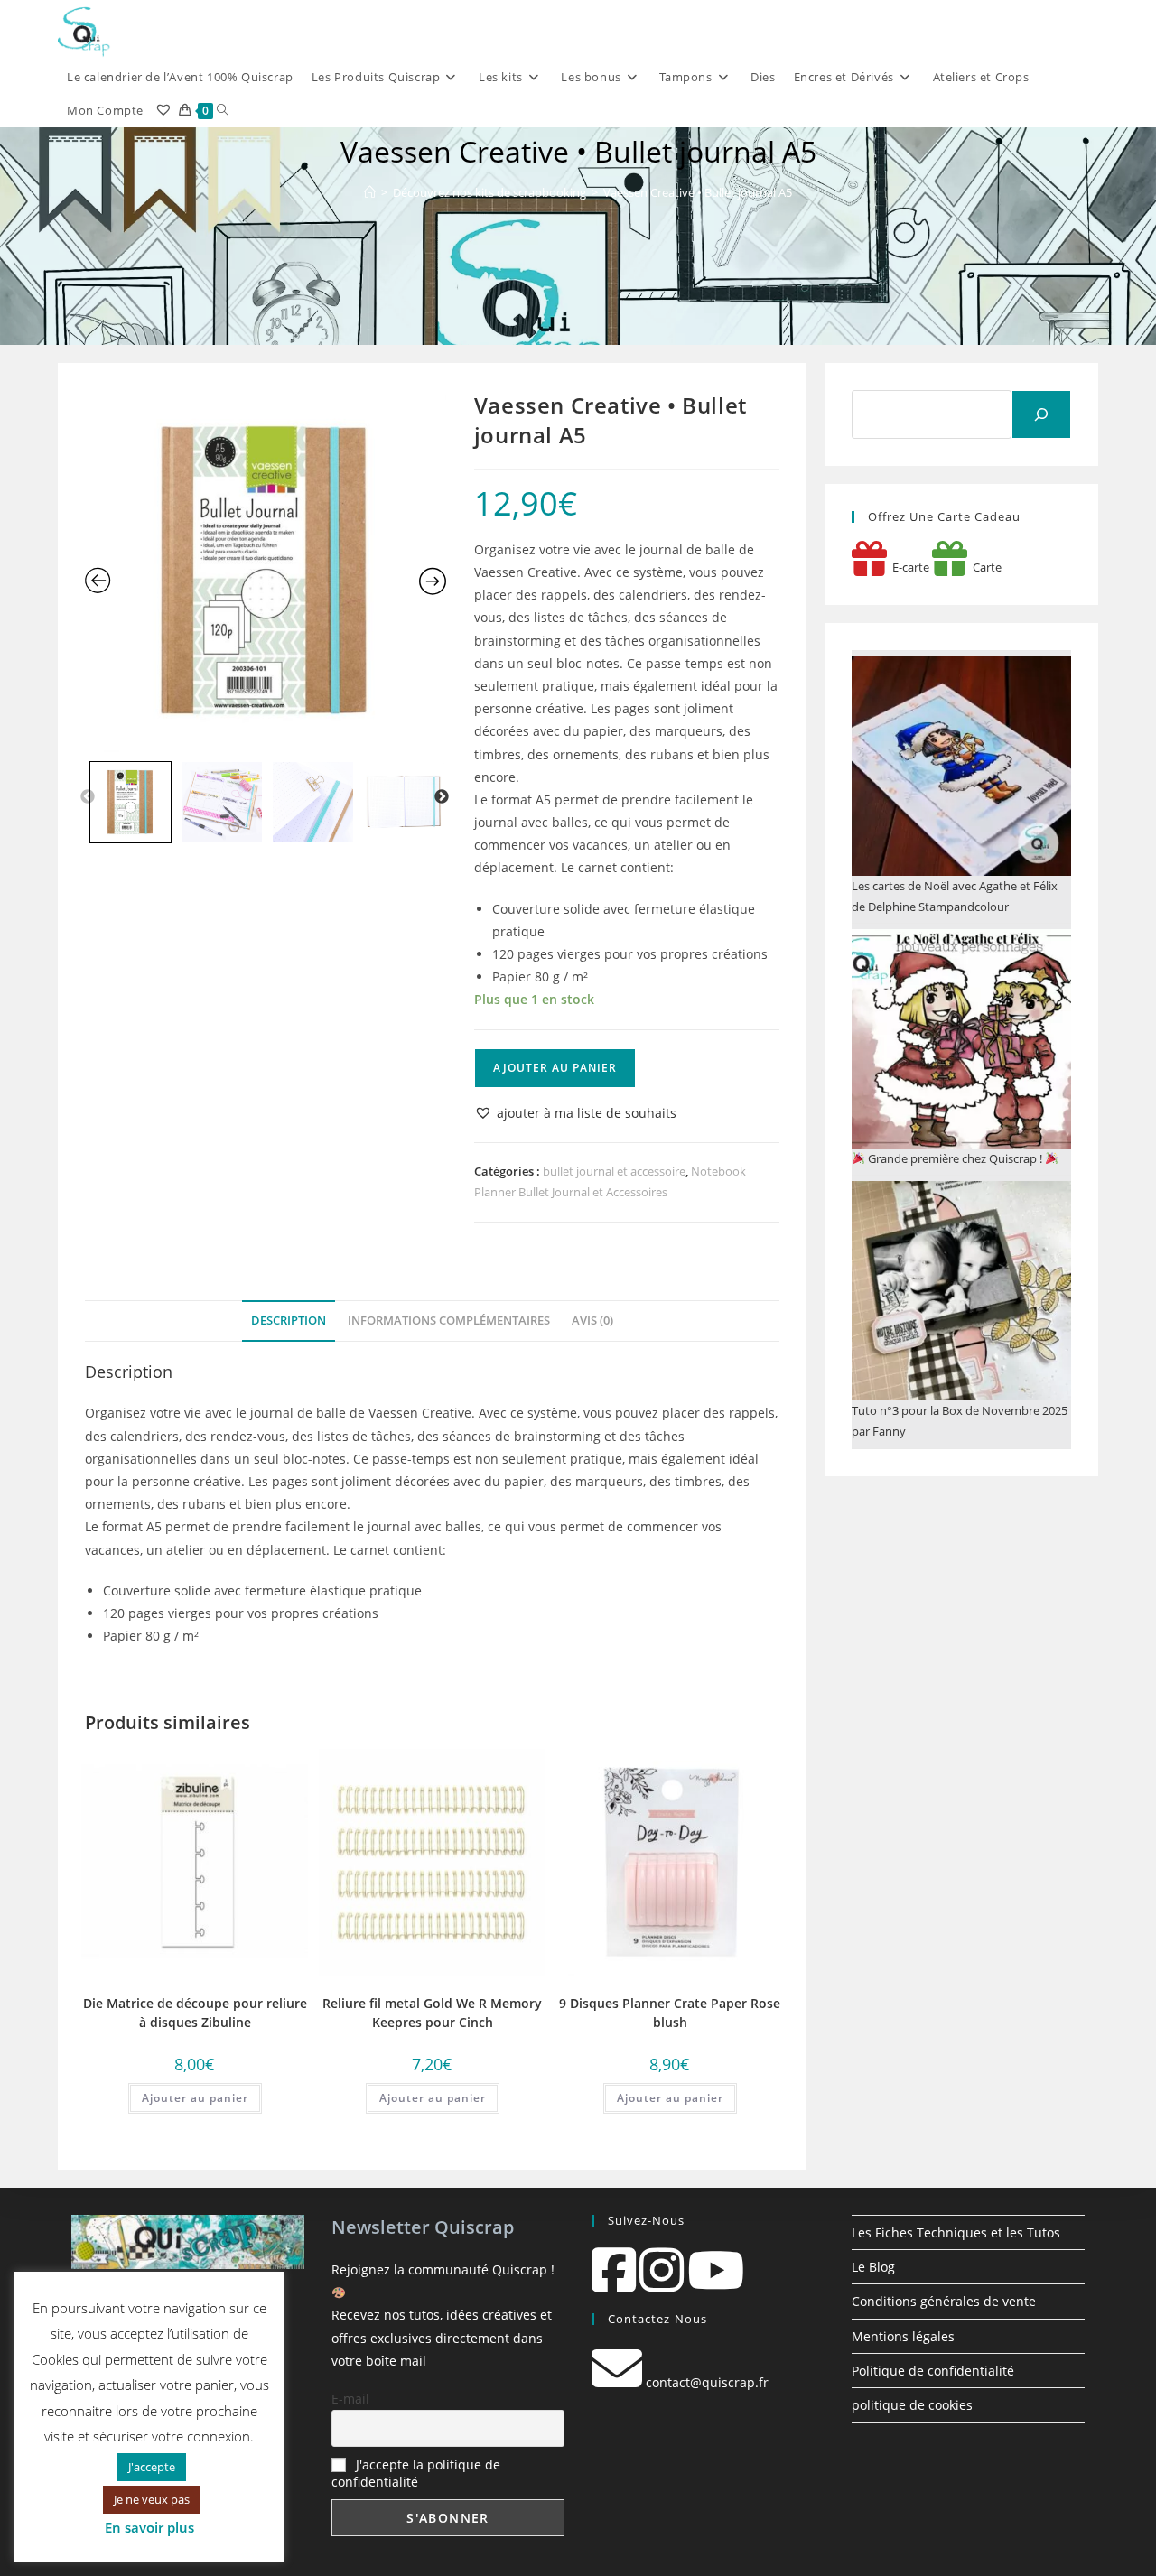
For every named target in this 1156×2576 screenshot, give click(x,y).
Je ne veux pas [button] (152, 2499)
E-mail (350, 2399)
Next (442, 797)
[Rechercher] (1041, 414)
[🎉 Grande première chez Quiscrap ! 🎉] (961, 1039)
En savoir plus (149, 2527)
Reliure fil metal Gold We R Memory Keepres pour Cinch (432, 2013)
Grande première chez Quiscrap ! (955, 1158)
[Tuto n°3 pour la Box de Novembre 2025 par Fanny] (961, 1291)
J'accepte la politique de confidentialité (416, 2473)
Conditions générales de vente (944, 2301)
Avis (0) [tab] (592, 1321)
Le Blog (873, 2267)
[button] (575, 1113)
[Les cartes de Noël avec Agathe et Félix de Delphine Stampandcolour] (961, 766)
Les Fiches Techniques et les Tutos (956, 2232)
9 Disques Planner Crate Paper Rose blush (670, 2013)
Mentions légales (903, 2336)
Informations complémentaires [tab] (449, 1321)
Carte (984, 567)
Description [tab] (289, 1321)
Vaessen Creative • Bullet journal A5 (698, 192)
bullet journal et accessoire (614, 1171)
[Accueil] (370, 192)
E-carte (908, 567)
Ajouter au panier (555, 1068)
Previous (88, 797)
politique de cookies (912, 2405)
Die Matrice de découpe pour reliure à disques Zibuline (195, 2013)
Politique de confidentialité (933, 2371)
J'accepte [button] (152, 2467)
